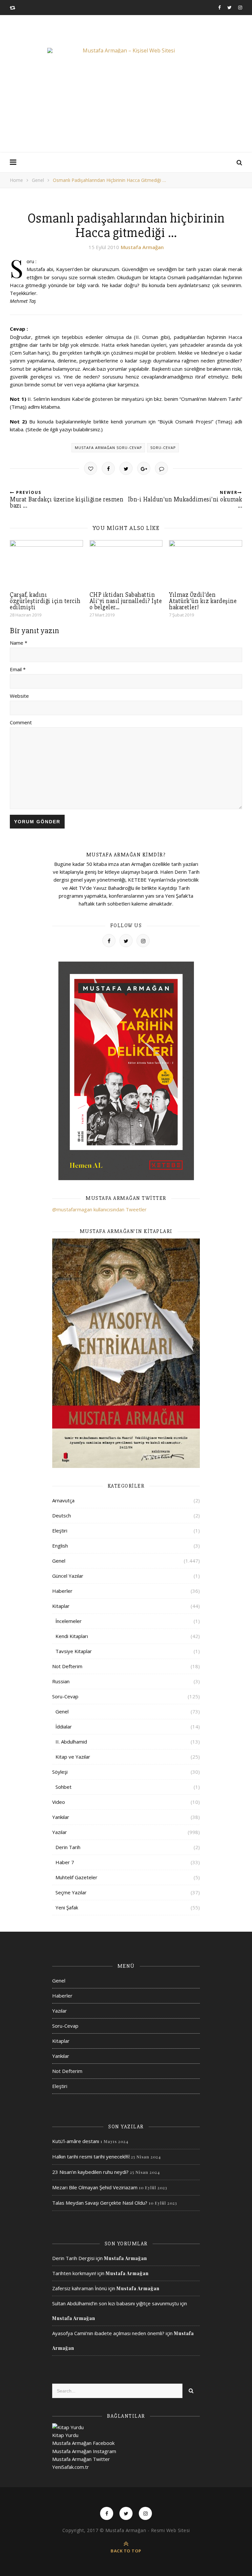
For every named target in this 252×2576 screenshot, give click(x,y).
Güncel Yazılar (68, 1576)
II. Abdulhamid (71, 1742)
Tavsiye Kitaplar (74, 1651)
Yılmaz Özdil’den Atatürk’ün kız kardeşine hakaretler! (203, 601)
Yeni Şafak (67, 1907)
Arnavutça (63, 1500)
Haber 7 (65, 1862)
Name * (19, 643)
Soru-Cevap (163, 448)
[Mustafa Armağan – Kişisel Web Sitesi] (126, 50)
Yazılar (60, 1832)
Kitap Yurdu (65, 2435)
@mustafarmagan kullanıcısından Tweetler (99, 1209)
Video (59, 1802)
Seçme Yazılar (71, 1892)
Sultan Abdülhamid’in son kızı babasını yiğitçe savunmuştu (115, 2303)
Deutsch (62, 1515)
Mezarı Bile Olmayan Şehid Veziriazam (95, 2187)
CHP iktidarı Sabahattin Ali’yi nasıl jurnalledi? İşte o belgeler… (126, 601)
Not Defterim (67, 1666)
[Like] (91, 468)
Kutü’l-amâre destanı (76, 2141)
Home (16, 180)
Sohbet (63, 1787)
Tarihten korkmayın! (74, 2273)
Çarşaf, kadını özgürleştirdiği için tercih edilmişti (45, 601)
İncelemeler (69, 1621)
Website (19, 696)
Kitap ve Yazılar (73, 1757)
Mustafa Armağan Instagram (84, 2451)
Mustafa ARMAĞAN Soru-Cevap (108, 448)
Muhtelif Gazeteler (76, 1877)
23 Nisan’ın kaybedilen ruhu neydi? (90, 2172)
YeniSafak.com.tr (71, 2467)
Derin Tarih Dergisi (73, 2258)
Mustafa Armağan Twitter (81, 2459)
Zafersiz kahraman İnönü (80, 2288)
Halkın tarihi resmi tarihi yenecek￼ (91, 2156)
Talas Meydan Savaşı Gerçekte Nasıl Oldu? (100, 2203)
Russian (61, 1681)
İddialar (64, 1727)
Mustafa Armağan (142, 247)
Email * (18, 669)
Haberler (62, 1591)
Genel (38, 180)
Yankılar (61, 1817)
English (60, 1546)
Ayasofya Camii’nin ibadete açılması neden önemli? (108, 2333)
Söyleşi (60, 1772)
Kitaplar (61, 1606)
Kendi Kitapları (72, 1636)
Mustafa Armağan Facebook (83, 2443)
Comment (21, 722)
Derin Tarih (68, 1847)
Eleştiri (60, 1531)
